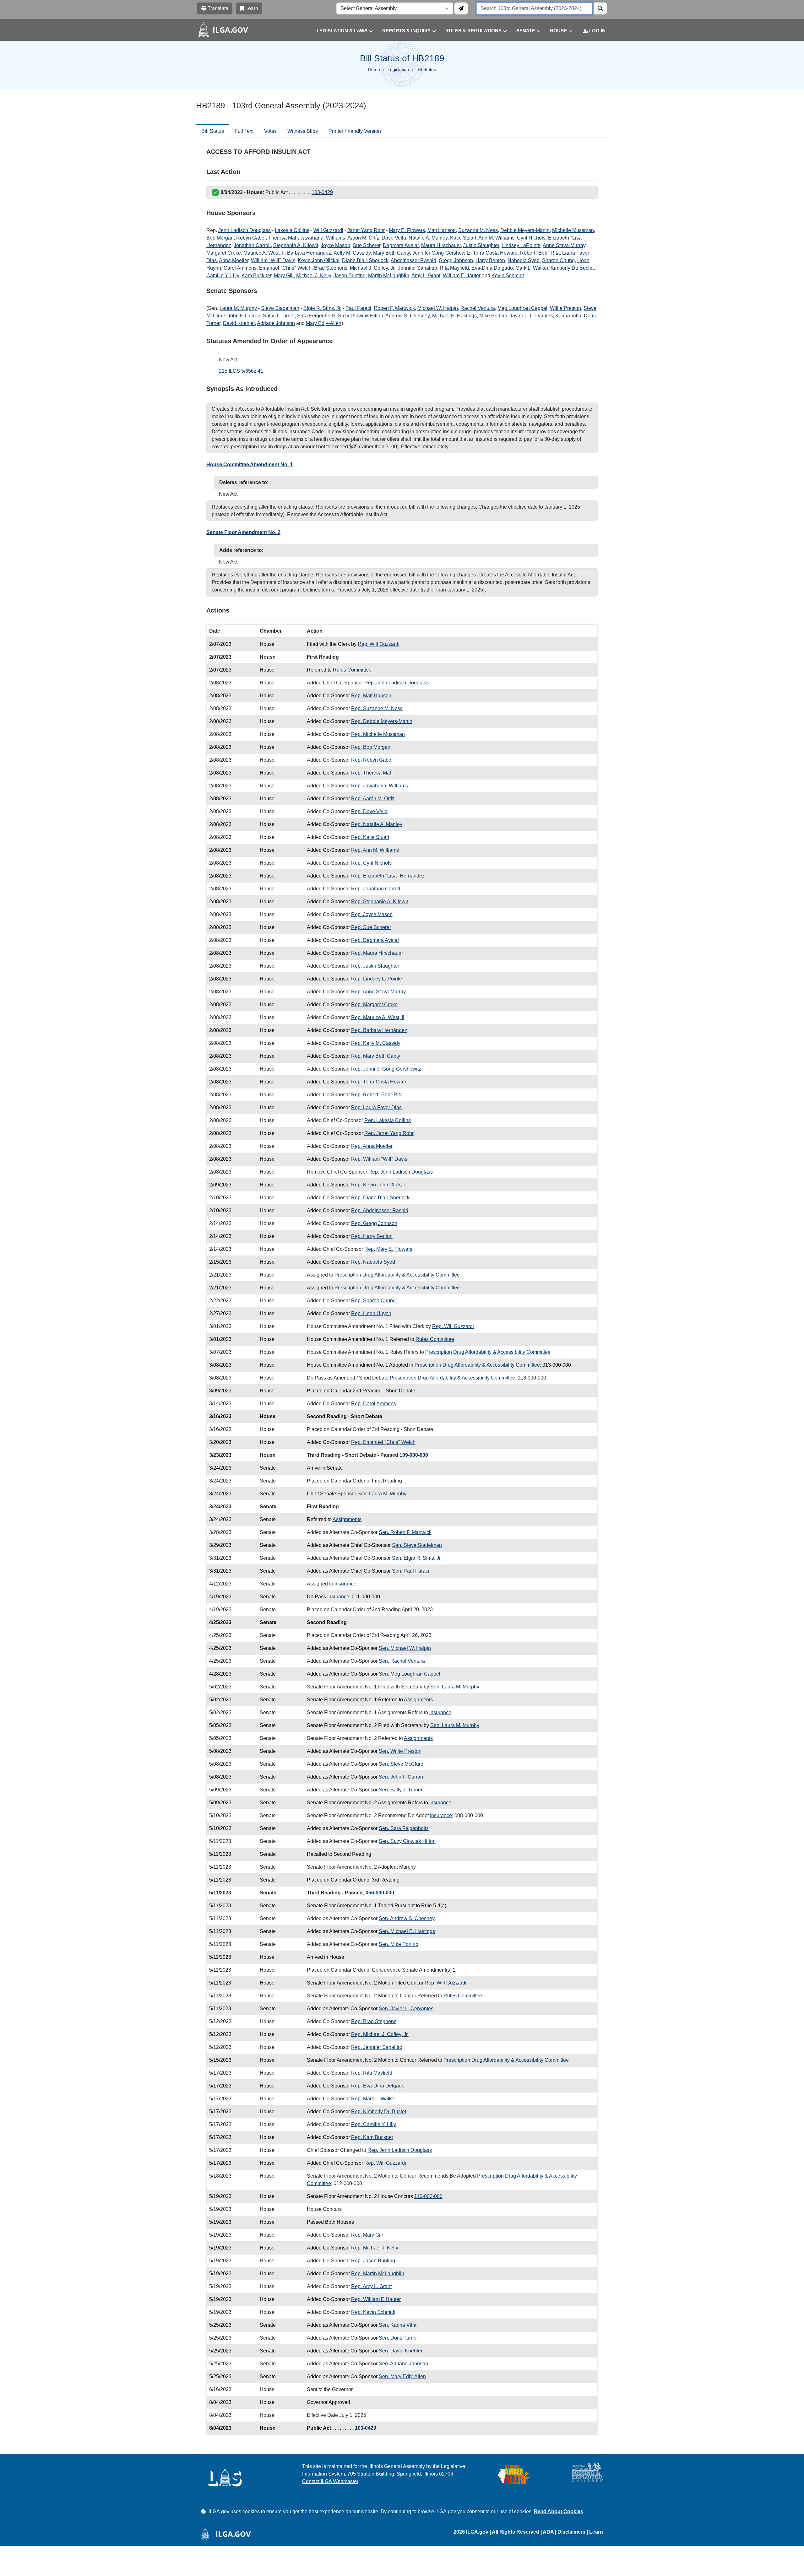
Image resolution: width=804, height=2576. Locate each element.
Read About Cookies (559, 2511)
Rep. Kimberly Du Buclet (379, 2112)
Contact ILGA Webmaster (330, 2481)
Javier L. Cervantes (531, 316)
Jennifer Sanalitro (418, 268)
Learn (596, 2532)
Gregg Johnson (456, 260)
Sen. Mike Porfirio (399, 1944)
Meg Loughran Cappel (522, 308)
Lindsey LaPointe (521, 245)
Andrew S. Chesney (407, 316)
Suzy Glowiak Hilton (361, 316)
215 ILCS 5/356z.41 (241, 371)
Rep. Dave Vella (369, 811)
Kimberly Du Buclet (572, 268)
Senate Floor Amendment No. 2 (243, 532)
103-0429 (322, 192)
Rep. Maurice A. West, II (378, 1017)
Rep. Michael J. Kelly (375, 2248)
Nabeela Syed (524, 260)
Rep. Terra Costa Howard (379, 1082)
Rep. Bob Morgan (371, 747)
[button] (340, 31)
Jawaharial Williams (323, 238)
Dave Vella (394, 238)
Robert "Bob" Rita (540, 253)
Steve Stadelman (280, 308)
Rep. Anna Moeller (372, 1146)
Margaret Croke (224, 253)
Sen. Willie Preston (400, 1751)
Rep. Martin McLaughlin (378, 2274)
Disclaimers (571, 2532)
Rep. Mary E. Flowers (388, 1249)
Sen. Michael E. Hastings (407, 1931)
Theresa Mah (283, 238)
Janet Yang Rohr (366, 230)
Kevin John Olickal (319, 260)
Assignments (347, 1519)
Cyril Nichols (531, 238)
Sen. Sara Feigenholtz (404, 1828)
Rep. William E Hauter (376, 2299)
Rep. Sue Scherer (371, 927)
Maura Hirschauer (441, 245)
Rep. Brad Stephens (374, 2021)
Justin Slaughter (481, 245)
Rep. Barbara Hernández (379, 1030)
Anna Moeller (234, 260)
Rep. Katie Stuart (370, 837)
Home (374, 69)
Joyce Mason (335, 245)
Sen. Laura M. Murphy (382, 1494)
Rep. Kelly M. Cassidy (376, 1043)
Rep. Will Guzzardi (379, 644)
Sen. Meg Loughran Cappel (410, 1674)
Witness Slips (303, 131)
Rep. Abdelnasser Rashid (380, 1210)
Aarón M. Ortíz (363, 238)
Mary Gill (284, 275)
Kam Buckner (256, 275)
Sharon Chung (558, 260)
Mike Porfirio (493, 316)
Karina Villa (568, 316)
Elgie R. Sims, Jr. (322, 308)
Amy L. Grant (426, 275)
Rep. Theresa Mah (372, 773)
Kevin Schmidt (508, 275)
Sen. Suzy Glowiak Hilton (407, 1841)
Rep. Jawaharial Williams (380, 786)
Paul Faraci (358, 308)
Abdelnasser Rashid (413, 260)
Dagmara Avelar (401, 245)
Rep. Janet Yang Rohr (389, 1133)
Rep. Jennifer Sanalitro (377, 2047)
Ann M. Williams (496, 238)
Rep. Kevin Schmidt (373, 2312)
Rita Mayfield (454, 268)
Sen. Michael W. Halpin (405, 1648)
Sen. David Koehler (401, 2351)
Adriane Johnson (276, 323)
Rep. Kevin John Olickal (378, 1185)
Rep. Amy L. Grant (371, 2286)
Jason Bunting (350, 275)
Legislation (398, 69)
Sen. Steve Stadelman (417, 1545)
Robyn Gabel (251, 238)
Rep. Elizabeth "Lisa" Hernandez (388, 876)
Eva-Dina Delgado (492, 268)
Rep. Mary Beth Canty (376, 1056)
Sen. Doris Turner (398, 2338)
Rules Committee (352, 670)
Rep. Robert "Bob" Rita (377, 1095)
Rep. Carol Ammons (374, 1404)
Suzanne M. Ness (478, 230)
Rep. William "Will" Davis (379, 1159)
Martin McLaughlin (389, 275)
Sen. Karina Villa (398, 2325)
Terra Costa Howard (495, 253)
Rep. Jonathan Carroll (376, 889)
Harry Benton (490, 260)
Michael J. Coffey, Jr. (373, 268)
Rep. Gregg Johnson (374, 1223)
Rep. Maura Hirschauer (377, 953)
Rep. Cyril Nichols (371, 863)
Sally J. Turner (279, 316)
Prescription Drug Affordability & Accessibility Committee (397, 1275)
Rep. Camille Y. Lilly (374, 2124)
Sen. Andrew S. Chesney (407, 1918)
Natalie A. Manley (428, 238)
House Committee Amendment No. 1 (250, 464)
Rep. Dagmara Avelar (375, 940)
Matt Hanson (442, 230)
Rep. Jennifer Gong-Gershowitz (386, 1069)
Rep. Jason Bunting (373, 2261)
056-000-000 (380, 1893)
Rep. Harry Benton (372, 1236)
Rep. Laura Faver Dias (376, 1107)
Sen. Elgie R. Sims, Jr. (417, 1558)
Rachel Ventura (478, 308)
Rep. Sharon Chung (373, 1301)
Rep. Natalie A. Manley (377, 824)
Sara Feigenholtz (316, 316)
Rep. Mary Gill (367, 2235)
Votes (270, 131)
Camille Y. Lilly (223, 275)
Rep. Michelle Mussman (378, 734)
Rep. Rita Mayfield (372, 2073)
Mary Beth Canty (391, 253)
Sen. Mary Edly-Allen (402, 2376)
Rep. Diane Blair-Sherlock (380, 1198)
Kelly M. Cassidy (352, 253)
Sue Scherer (367, 245)
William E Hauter (462, 275)
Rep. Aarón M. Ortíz (373, 799)
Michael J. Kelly (314, 275)
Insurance (345, 1584)
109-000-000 (414, 1455)
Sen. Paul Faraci (411, 1571)
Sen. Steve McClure (401, 1764)
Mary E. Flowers (407, 230)
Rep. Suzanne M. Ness (377, 708)
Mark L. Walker (532, 268)
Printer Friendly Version (355, 131)
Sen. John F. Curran (401, 1777)
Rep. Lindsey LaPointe (377, 979)
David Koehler (239, 323)
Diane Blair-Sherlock (365, 260)
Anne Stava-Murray (564, 245)
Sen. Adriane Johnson (403, 2364)
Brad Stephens (331, 268)
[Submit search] (600, 8)
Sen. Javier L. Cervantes (406, 2009)
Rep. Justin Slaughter (375, 966)
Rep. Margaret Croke (374, 1004)
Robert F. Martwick (394, 308)
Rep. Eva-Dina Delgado (378, 2086)
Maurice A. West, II (264, 253)
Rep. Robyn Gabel (372, 760)
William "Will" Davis (273, 260)
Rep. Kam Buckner (372, 2137)
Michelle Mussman (573, 230)
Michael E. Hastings (454, 316)
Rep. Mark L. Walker (374, 2099)
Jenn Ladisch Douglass (244, 230)
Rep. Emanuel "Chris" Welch (383, 1442)
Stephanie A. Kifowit (296, 245)
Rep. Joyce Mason (372, 914)
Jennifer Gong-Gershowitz (441, 253)
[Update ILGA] (461, 8)
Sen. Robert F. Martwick (405, 1532)
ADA (549, 2532)
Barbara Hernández (309, 253)
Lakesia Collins (292, 230)
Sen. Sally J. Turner (401, 1790)
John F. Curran (244, 316)
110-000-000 (428, 2196)
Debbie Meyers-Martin (525, 230)
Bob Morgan (220, 238)
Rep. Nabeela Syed (373, 1262)
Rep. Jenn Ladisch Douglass (397, 683)
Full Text (244, 131)
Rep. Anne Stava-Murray (378, 992)
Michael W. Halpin (438, 308)
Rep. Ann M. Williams (375, 850)
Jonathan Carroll (252, 245)
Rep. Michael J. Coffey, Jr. (380, 2034)
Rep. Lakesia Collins (388, 1120)
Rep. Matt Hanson (371, 696)
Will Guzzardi (328, 230)
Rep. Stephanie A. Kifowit (380, 902)
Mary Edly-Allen (324, 323)
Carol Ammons (240, 268)
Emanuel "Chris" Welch (285, 268)
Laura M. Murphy (238, 308)
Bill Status (213, 131)
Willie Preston (565, 308)
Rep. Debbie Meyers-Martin (382, 721)
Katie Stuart (463, 238)
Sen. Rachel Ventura (402, 1661)
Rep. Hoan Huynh (371, 1313)
